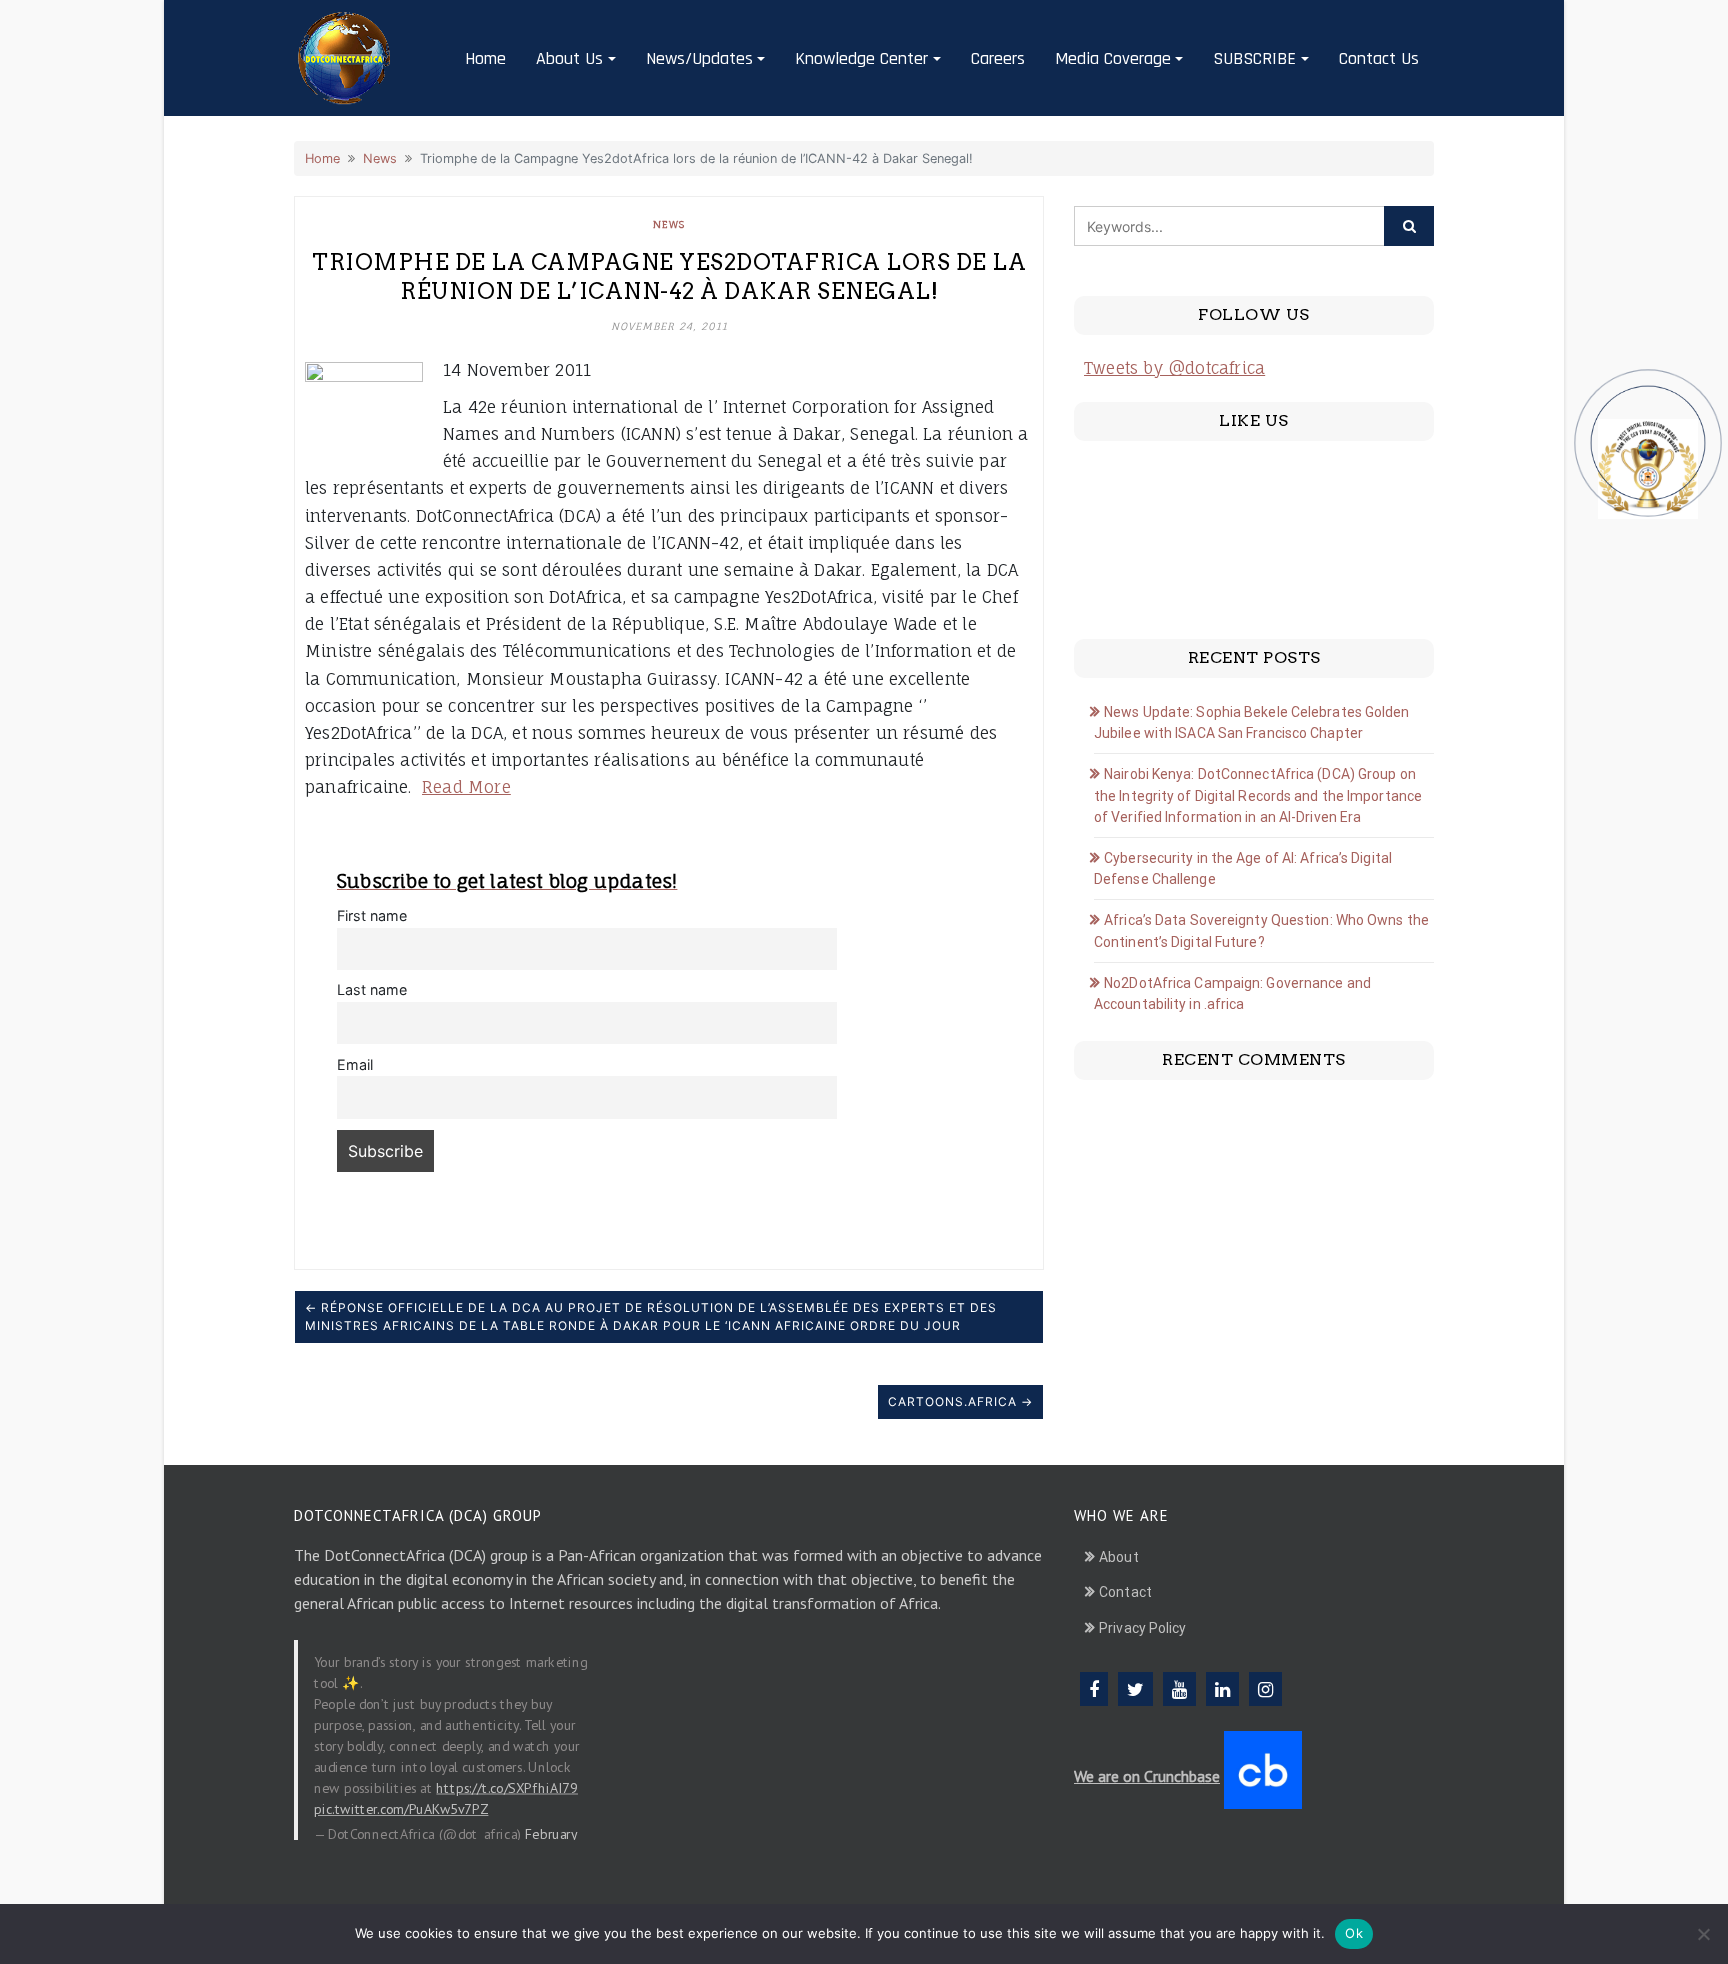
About (1119, 1557)
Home (485, 58)
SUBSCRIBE (1254, 58)
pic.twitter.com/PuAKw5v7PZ (401, 1808)
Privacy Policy (1142, 1628)
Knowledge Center (861, 58)
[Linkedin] (1222, 1689)
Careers (998, 58)
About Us (569, 58)
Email (355, 1064)
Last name (372, 989)
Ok (1354, 1933)
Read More (466, 787)
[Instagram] (1265, 1689)
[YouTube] (1179, 1689)
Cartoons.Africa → (960, 1401)
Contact (1125, 1592)
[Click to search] (1409, 226)
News (380, 158)
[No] (1703, 1934)
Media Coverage (1113, 58)
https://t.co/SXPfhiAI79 (507, 1787)
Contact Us (1379, 58)
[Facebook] (1094, 1689)
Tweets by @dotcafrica (1174, 368)
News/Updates (699, 58)
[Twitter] (1135, 1689)
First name (372, 915)
